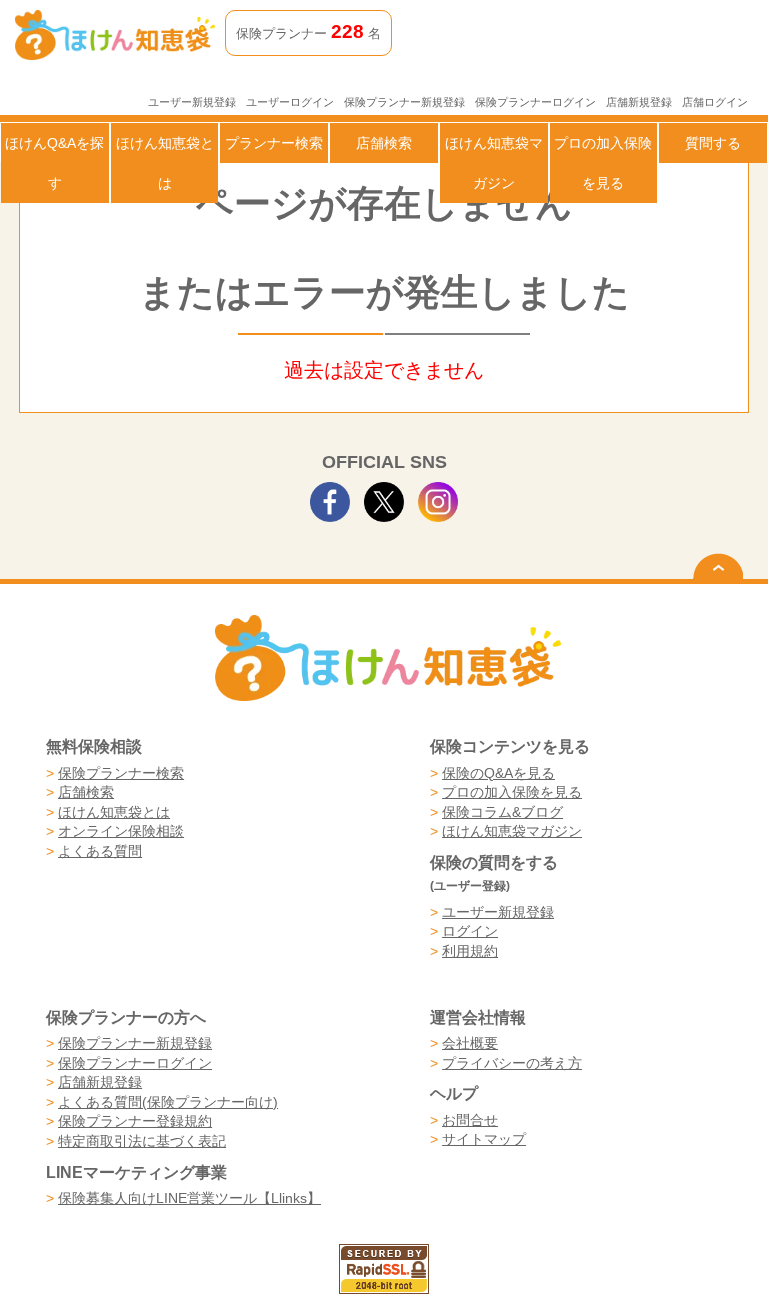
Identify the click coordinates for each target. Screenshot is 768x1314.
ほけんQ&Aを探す (54, 163)
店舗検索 (384, 143)
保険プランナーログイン (535, 102)
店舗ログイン (715, 102)
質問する (713, 143)
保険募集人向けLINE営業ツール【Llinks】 (189, 1198)
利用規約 (470, 951)
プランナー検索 (274, 143)
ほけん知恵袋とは (165, 163)
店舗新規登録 (639, 102)
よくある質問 (100, 851)
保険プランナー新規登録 (404, 102)
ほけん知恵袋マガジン (494, 163)
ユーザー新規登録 (192, 102)
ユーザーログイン (290, 102)
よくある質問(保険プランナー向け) (168, 1102)
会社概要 (470, 1043)
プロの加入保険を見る (603, 163)
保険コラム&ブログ (502, 812)
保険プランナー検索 (121, 773)
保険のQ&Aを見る (498, 773)
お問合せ (470, 1120)
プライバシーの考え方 (512, 1063)
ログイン (470, 931)
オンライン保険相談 (121, 831)
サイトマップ (484, 1139)
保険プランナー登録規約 (135, 1121)
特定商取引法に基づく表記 (142, 1141)
